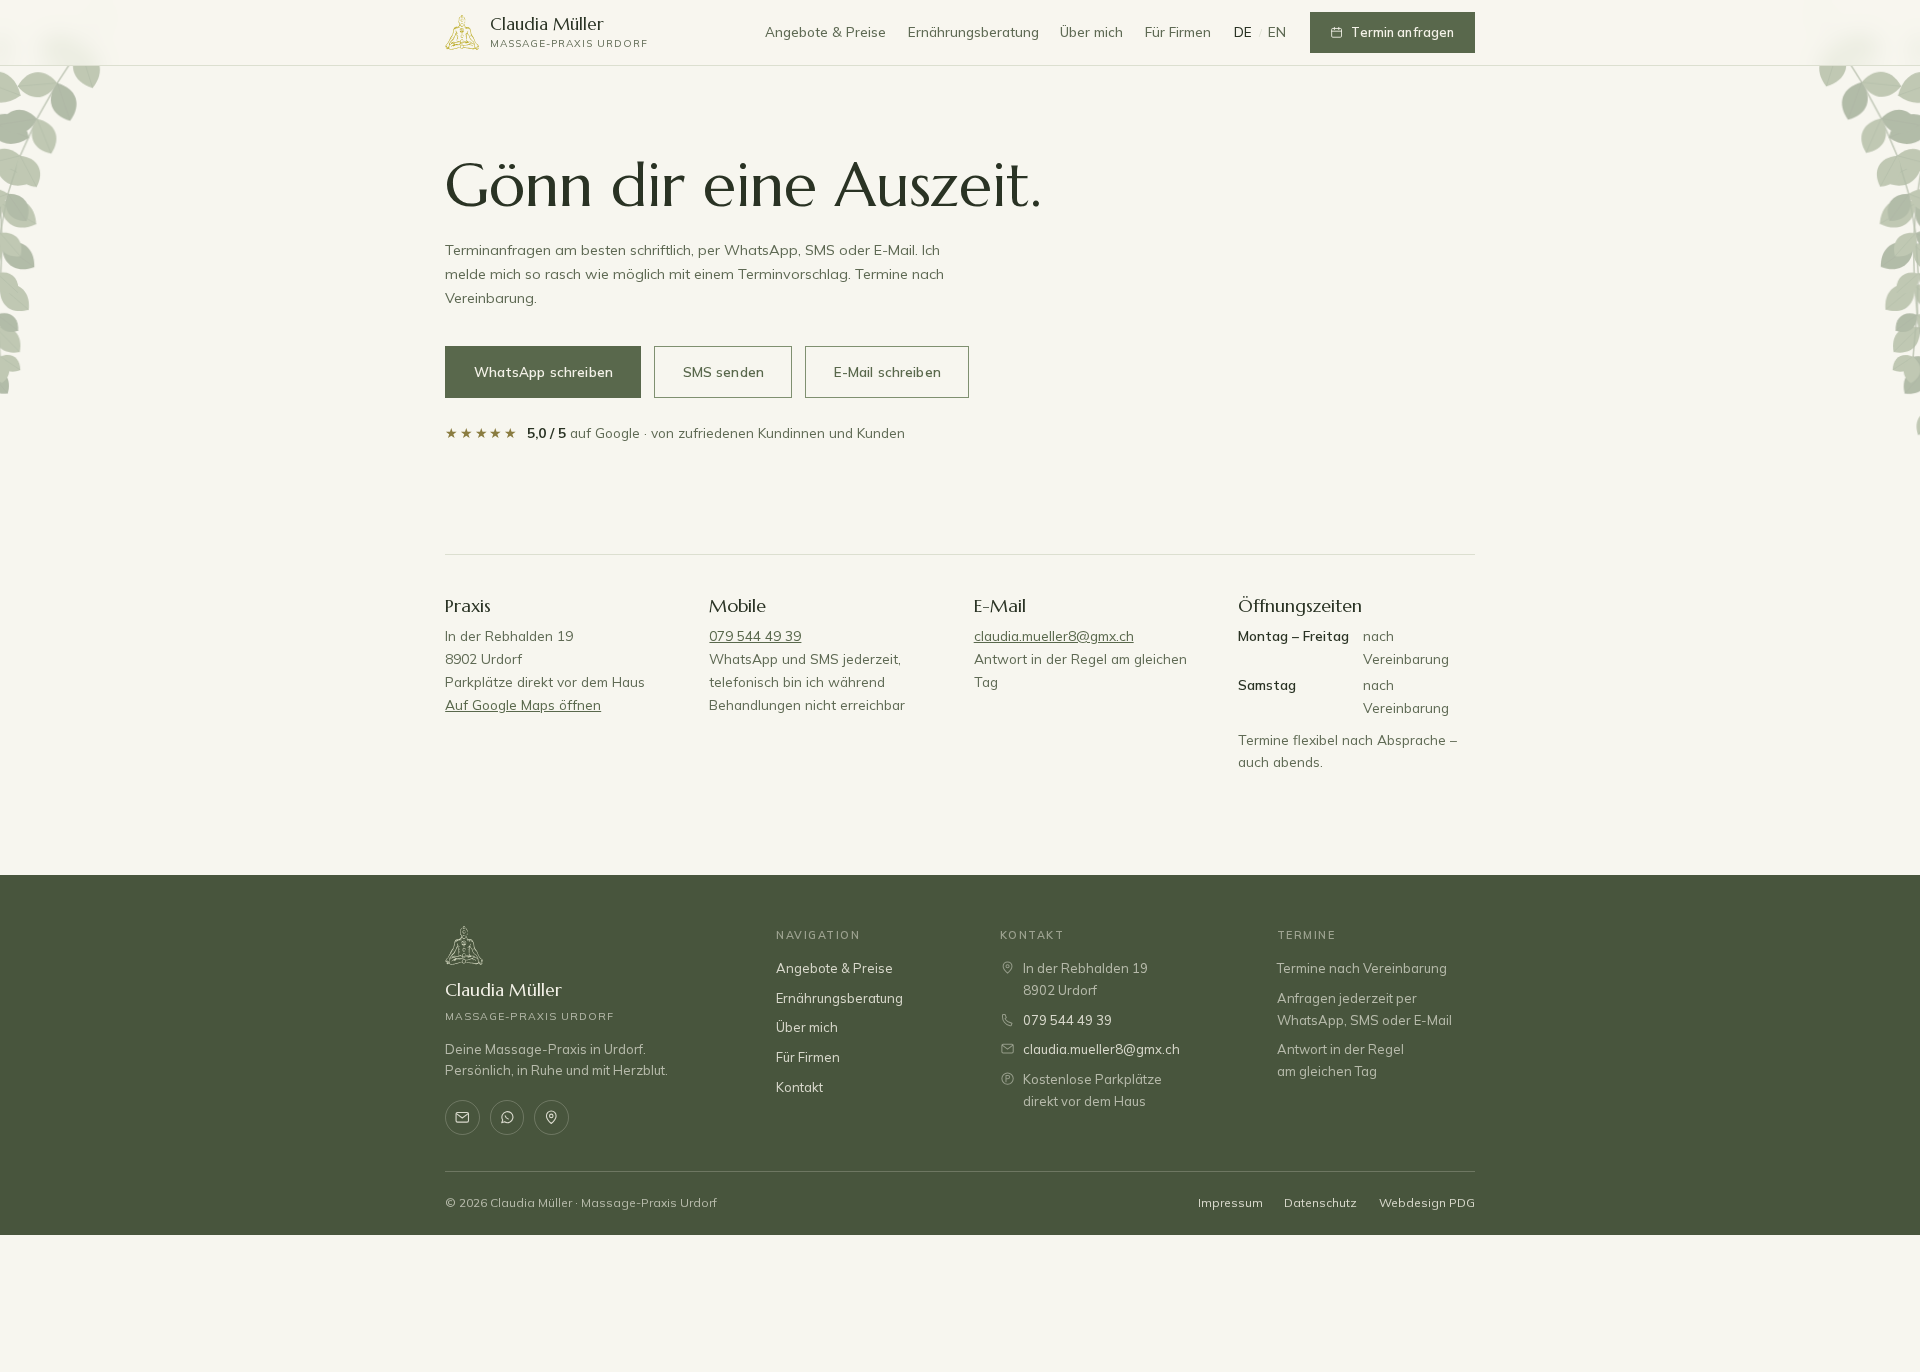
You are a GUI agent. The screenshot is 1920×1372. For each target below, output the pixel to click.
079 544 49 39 (755, 635)
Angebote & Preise (825, 32)
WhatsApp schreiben (543, 372)
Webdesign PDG (1427, 1202)
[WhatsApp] (507, 1117)
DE (1243, 32)
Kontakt (799, 1087)
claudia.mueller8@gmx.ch (1054, 635)
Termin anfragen (1402, 32)
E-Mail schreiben (887, 372)
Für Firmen (1178, 32)
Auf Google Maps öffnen (523, 704)
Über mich (1091, 32)
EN (1277, 32)
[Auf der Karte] (551, 1117)
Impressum (1230, 1202)
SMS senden (723, 372)
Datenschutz (1320, 1202)
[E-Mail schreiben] (462, 1117)
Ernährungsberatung (973, 32)
